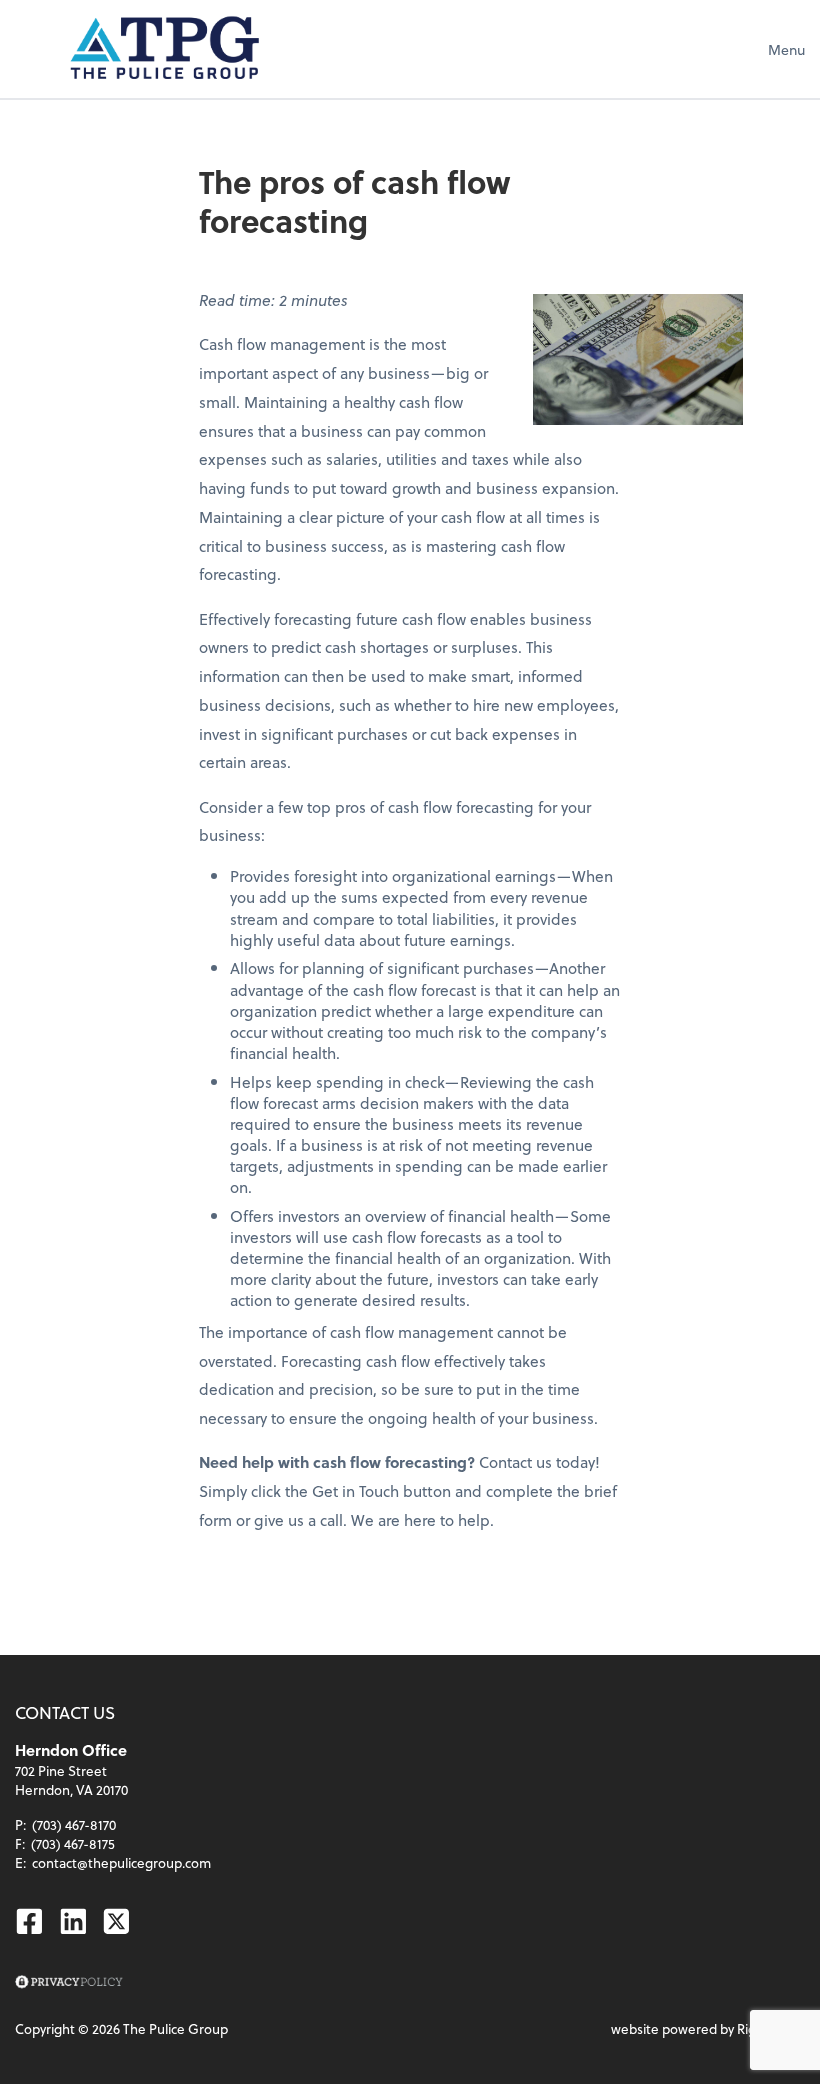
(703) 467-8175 (73, 1843)
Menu (786, 49)
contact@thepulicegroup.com (121, 1862)
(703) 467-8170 (74, 1824)
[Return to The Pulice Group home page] (165, 49)
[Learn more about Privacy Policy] (68, 1982)
